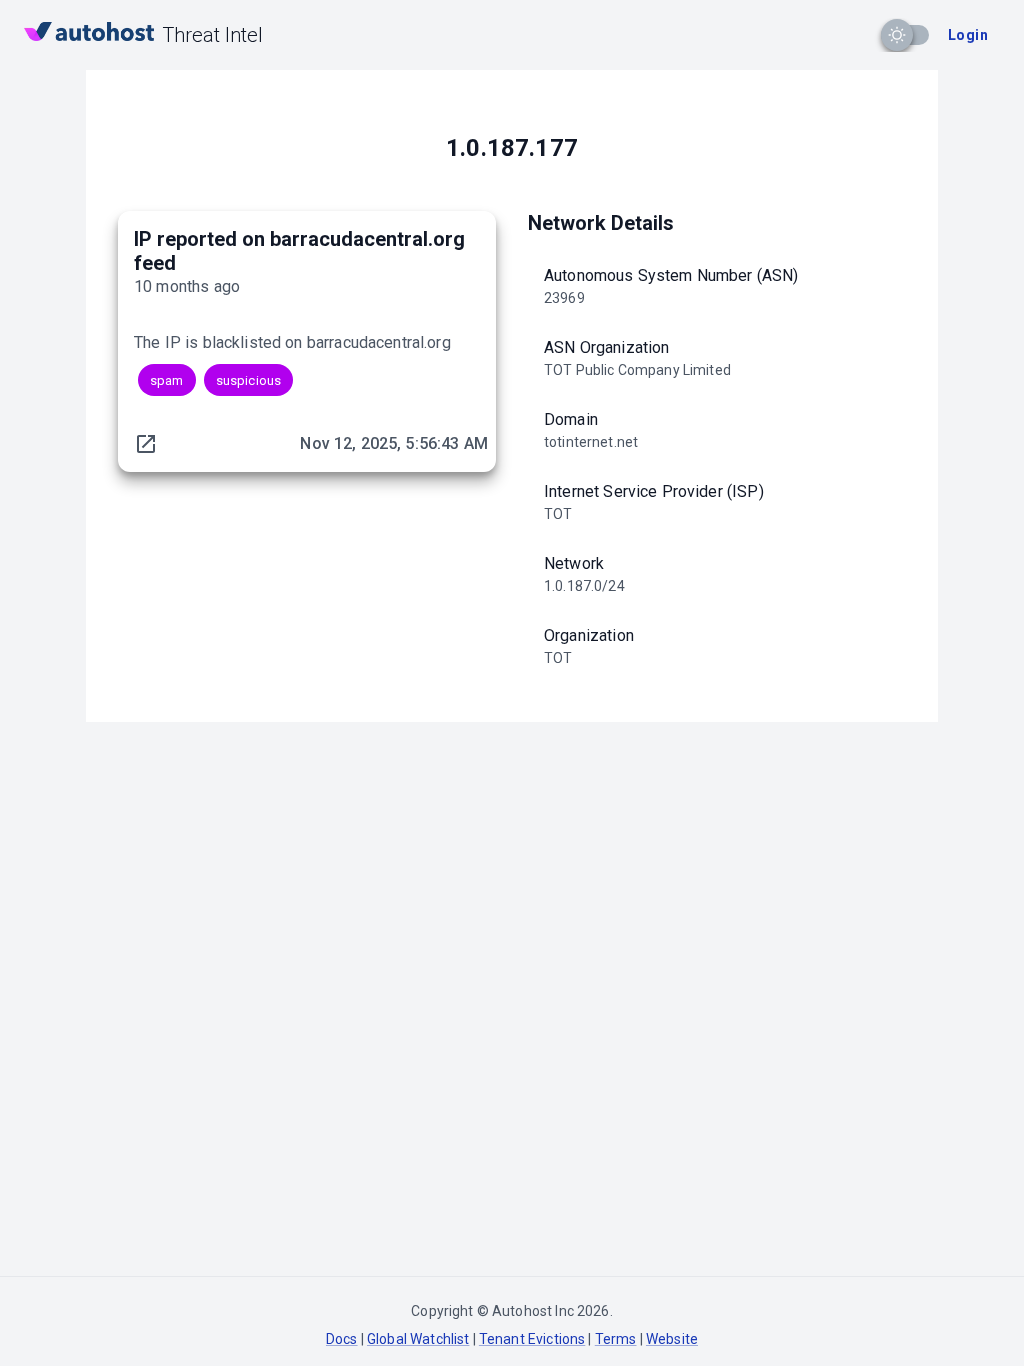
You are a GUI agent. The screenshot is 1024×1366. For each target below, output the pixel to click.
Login (968, 35)
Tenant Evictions (532, 1339)
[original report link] (146, 444)
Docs (342, 1339)
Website (672, 1339)
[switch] (897, 35)
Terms (616, 1339)
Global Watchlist (418, 1339)
